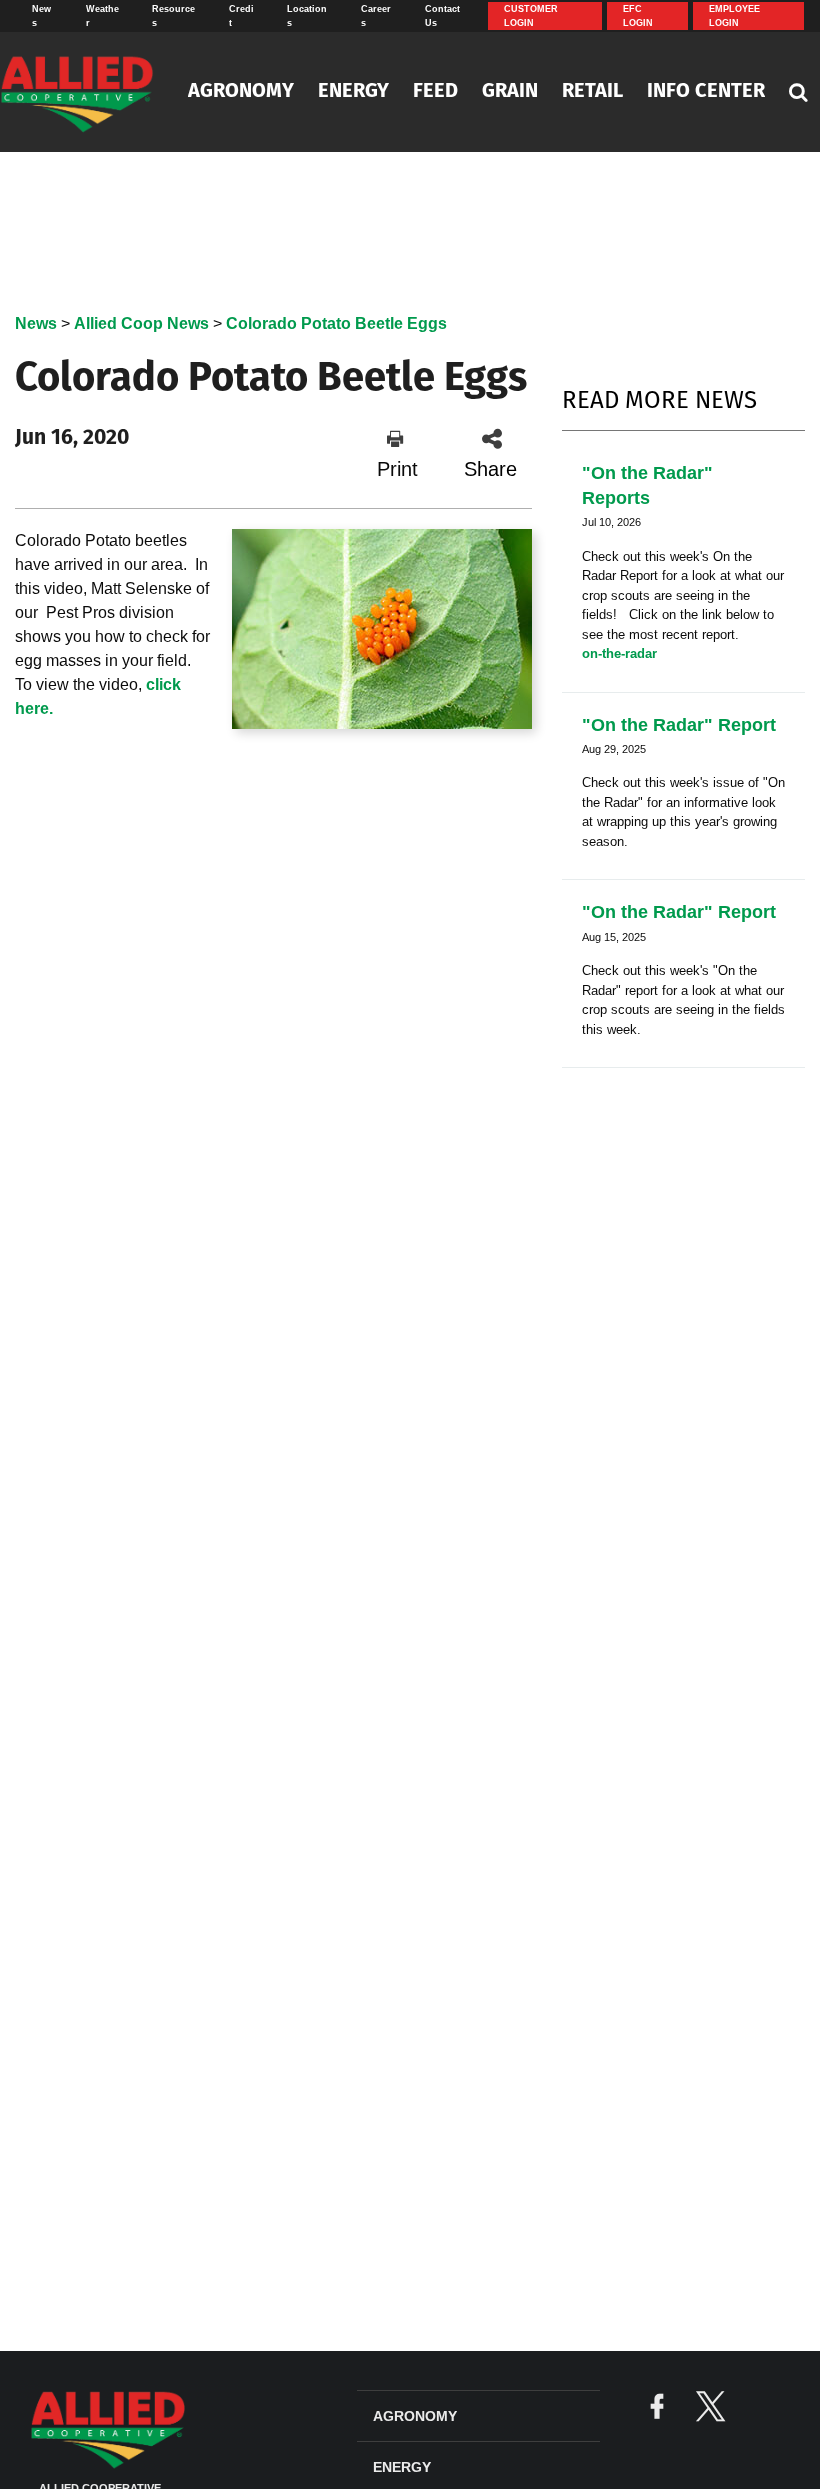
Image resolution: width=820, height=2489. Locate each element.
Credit (241, 16)
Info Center (706, 92)
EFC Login (638, 16)
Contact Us (442, 16)
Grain (510, 92)
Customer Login (531, 16)
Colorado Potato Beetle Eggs (336, 323)
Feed (435, 92)
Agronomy (241, 92)
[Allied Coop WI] (80, 92)
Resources (173, 16)
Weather (102, 16)
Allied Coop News (141, 323)
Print (397, 469)
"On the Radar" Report (679, 725)
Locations (307, 16)
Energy (353, 92)
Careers (376, 16)
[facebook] (657, 2408)
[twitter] (710, 2408)
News (41, 16)
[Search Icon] (798, 92)
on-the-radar (619, 653)
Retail (592, 92)
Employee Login (734, 16)
